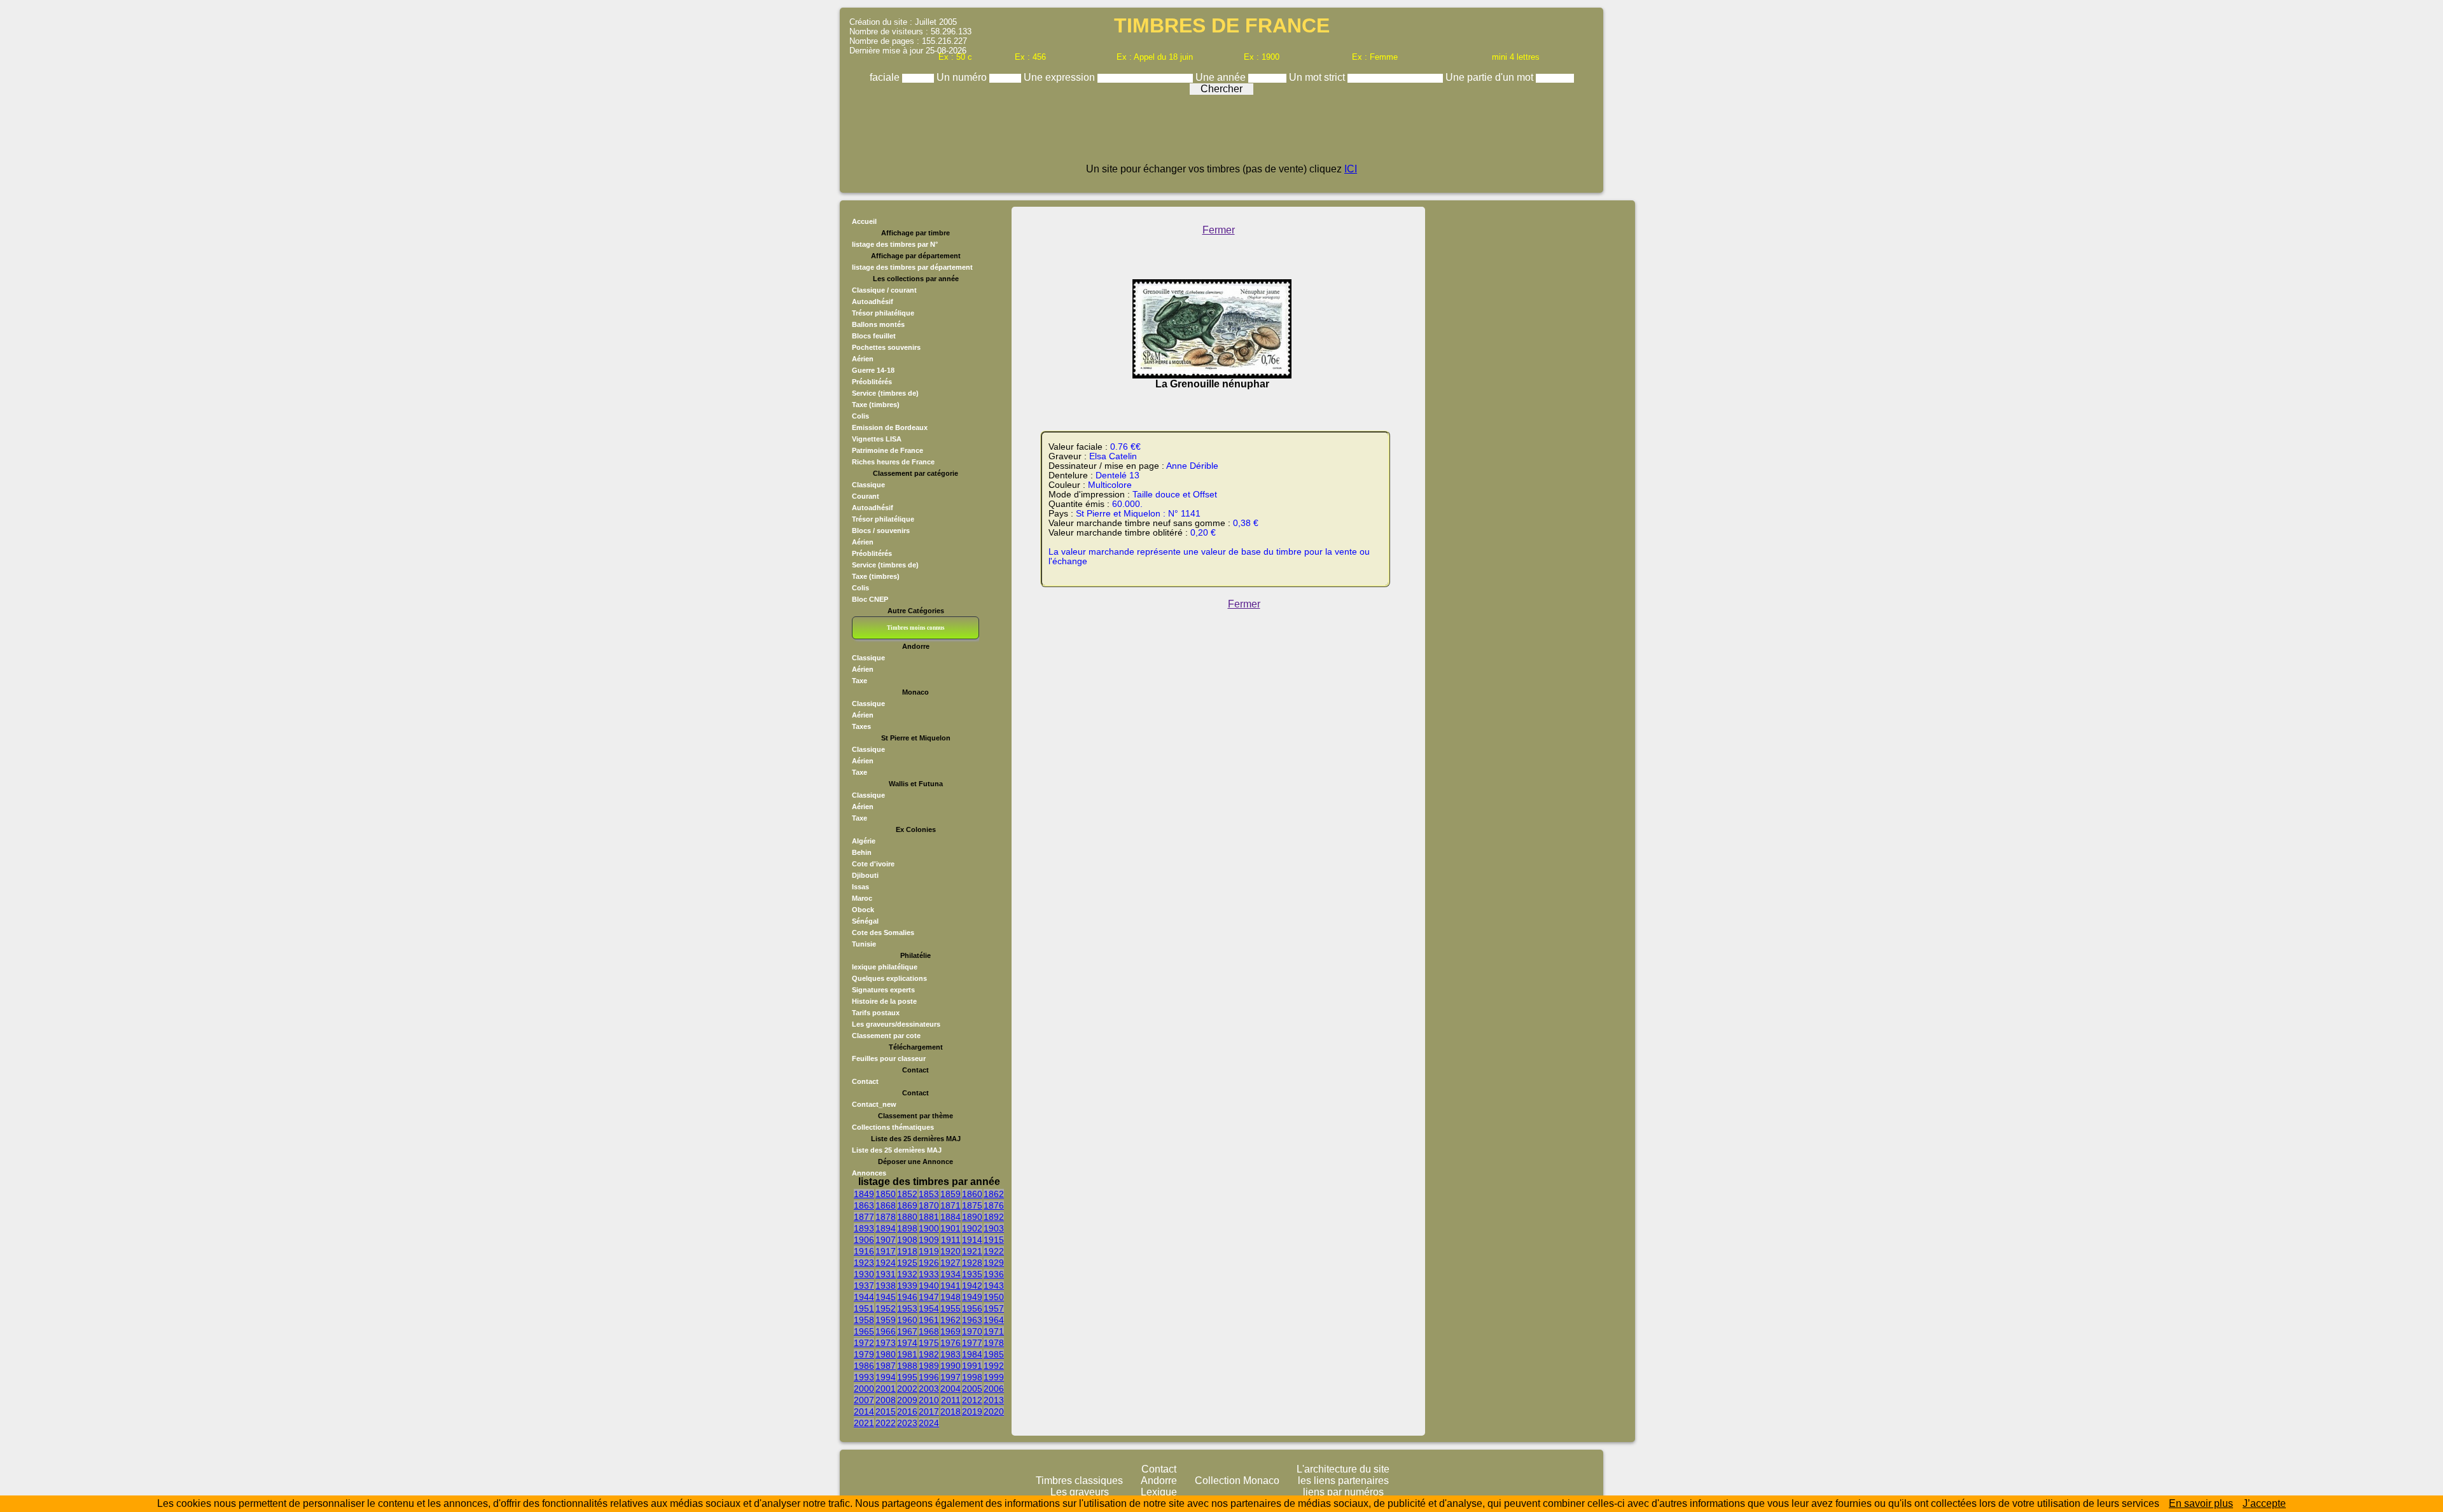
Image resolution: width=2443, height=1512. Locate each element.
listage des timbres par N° (895, 244)
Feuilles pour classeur (889, 1058)
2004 (950, 1389)
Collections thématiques (893, 1127)
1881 (929, 1217)
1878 (886, 1217)
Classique (868, 485)
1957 (994, 1308)
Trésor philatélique (883, 313)
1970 (972, 1331)
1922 (994, 1251)
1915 (994, 1240)
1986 (864, 1366)
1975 (929, 1343)
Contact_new (874, 1104)
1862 (994, 1194)
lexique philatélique (885, 967)
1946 (907, 1297)
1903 (994, 1228)
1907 (886, 1240)
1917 (886, 1251)
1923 (864, 1263)
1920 (950, 1251)
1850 (886, 1194)
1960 (907, 1320)
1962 (950, 1320)
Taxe (860, 681)
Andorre (1159, 1481)
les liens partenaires (1343, 1481)
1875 (972, 1205)
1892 (994, 1217)
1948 (950, 1297)
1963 (972, 1320)
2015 (886, 1411)
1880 (907, 1217)
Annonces (869, 1173)
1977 (972, 1343)
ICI (1351, 169)
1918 (907, 1251)
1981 (907, 1354)
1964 (994, 1320)
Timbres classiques (1079, 1481)
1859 (950, 1194)
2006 (994, 1389)
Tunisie (864, 944)
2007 (864, 1400)
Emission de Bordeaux (890, 427)
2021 (864, 1423)
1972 (864, 1343)
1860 (972, 1194)
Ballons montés (878, 324)
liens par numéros (1343, 1492)
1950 (994, 1297)
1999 (994, 1377)
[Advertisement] (1221, 135)
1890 (972, 1217)
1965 (864, 1331)
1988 (907, 1366)
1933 (929, 1274)
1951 (864, 1308)
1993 (864, 1377)
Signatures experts (883, 990)
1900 (929, 1228)
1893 (864, 1228)
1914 (972, 1240)
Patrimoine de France (887, 450)
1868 (886, 1205)
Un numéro (963, 77)
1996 (929, 1377)
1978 (994, 1343)
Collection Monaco (1237, 1481)
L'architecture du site (1343, 1469)
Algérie (864, 841)
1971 (994, 1331)
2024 (929, 1423)
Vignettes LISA (877, 439)
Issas (860, 887)
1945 (886, 1297)
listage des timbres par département (912, 267)
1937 (864, 1286)
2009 (907, 1400)
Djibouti (865, 875)
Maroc (862, 898)
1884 (950, 1217)
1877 (864, 1217)
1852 (907, 1194)
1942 (972, 1286)
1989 (929, 1366)
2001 (886, 1389)
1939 (907, 1286)
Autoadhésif (873, 302)
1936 (994, 1274)
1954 (929, 1308)
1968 (929, 1331)
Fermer (1219, 230)
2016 (907, 1411)
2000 (864, 1389)
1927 (950, 1263)
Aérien (863, 359)
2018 (950, 1411)
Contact (865, 1081)
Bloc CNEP (870, 599)
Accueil (864, 221)
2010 (929, 1400)
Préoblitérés (872, 382)
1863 (864, 1205)
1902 (972, 1228)
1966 (886, 1331)
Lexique (1159, 1492)
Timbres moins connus (916, 628)
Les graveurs (1080, 1492)
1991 (972, 1366)
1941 (950, 1286)
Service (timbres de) (885, 393)
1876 (994, 1205)
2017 (929, 1411)
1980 (886, 1354)
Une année (1222, 77)
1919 (929, 1251)
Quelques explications (889, 978)
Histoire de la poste (884, 1001)
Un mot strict (1318, 77)
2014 (864, 1411)
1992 (994, 1366)
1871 (950, 1205)
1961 (929, 1320)
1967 (907, 1331)
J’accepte (2264, 1503)
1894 (886, 1228)
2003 (929, 1389)
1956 (972, 1308)
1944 (864, 1297)
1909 (929, 1240)
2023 (907, 1423)
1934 (950, 1274)
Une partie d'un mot (1491, 77)
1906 (864, 1240)
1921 (972, 1251)
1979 (864, 1354)
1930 (864, 1274)
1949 (972, 1297)
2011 (951, 1400)
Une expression (1061, 77)
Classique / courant (884, 290)
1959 (886, 1320)
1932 (907, 1274)
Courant (866, 496)
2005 (972, 1389)
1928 (972, 1263)
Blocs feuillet (874, 336)
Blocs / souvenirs (881, 531)
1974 (907, 1343)
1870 (929, 1205)
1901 (950, 1228)
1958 (864, 1320)
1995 (907, 1377)
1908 (907, 1240)
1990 (950, 1366)
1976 (950, 1343)
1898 (907, 1228)
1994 (886, 1377)
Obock (863, 910)
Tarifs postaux (876, 1013)
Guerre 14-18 (873, 370)
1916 (864, 1251)
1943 (994, 1286)
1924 (886, 1263)
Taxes (861, 726)
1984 (972, 1354)
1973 (886, 1343)
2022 (886, 1423)
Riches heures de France (893, 462)
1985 (994, 1354)
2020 (994, 1411)
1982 (929, 1354)
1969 (950, 1331)
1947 (929, 1297)
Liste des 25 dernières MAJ (897, 1150)
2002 (907, 1389)
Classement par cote (886, 1036)
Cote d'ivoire (873, 864)
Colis (860, 416)
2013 (994, 1400)
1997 (950, 1377)
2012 (972, 1400)
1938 (886, 1286)
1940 (929, 1286)
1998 (972, 1377)
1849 (864, 1194)
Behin (862, 852)
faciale (886, 77)
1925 (907, 1263)
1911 (951, 1240)
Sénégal (865, 921)
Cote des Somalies (883, 933)
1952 (886, 1308)
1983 (950, 1354)
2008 (886, 1400)
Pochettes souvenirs (886, 347)
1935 (972, 1274)
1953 (907, 1308)
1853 (929, 1194)
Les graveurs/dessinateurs (896, 1024)
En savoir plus (2201, 1503)
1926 (929, 1263)
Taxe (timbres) (876, 405)
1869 (907, 1205)
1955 (950, 1308)
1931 (886, 1274)
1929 (994, 1263)
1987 (886, 1366)
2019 (972, 1411)
